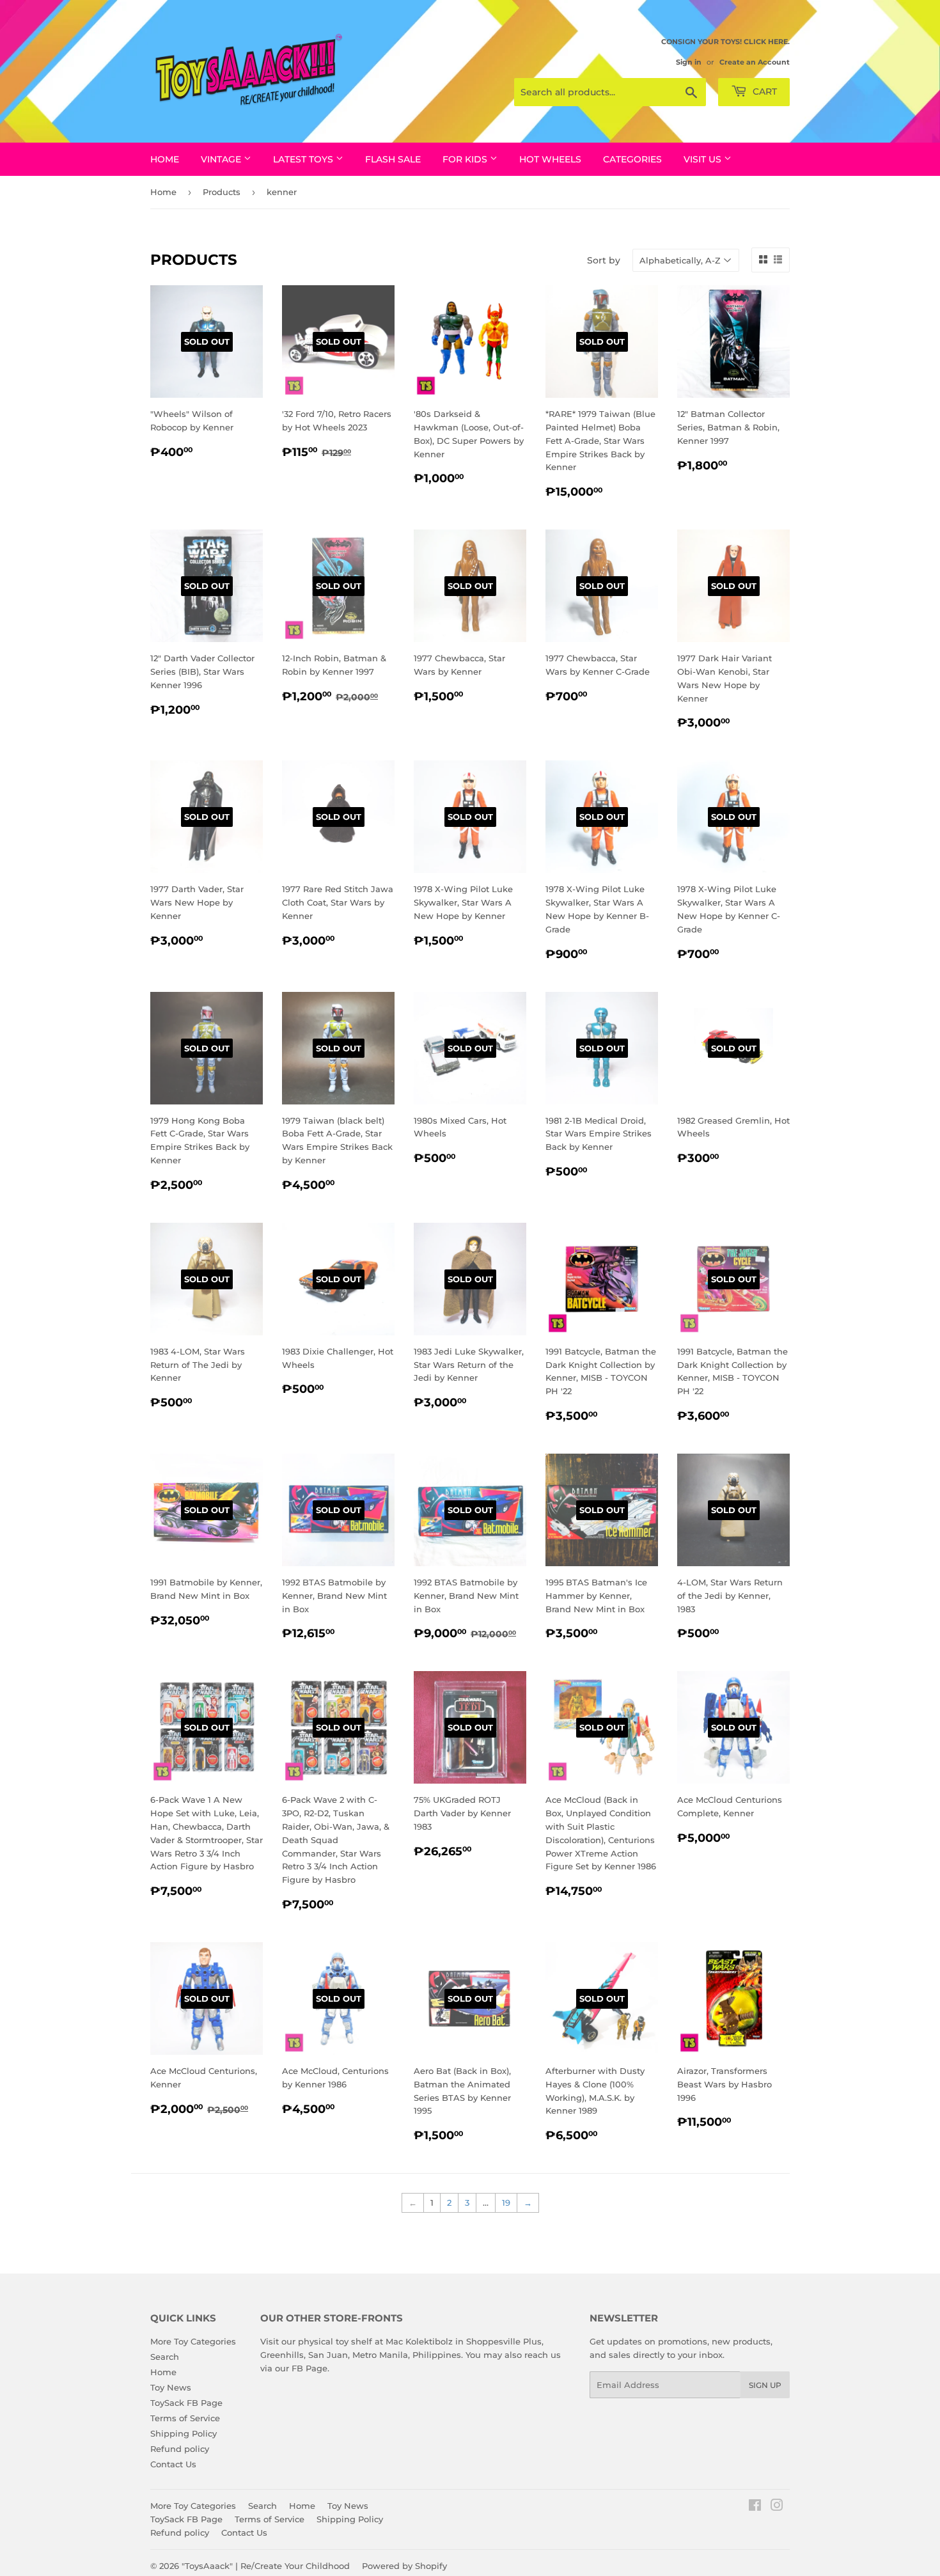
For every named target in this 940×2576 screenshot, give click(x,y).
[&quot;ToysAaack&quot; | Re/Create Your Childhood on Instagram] (777, 2507)
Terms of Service (185, 2418)
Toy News (171, 2387)
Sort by (604, 260)
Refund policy (180, 2449)
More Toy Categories (193, 2341)
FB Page (309, 2368)
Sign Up (765, 2385)
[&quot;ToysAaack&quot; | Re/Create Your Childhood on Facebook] (755, 2507)
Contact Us (173, 2464)
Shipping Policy (184, 2433)
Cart (764, 91)
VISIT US (704, 159)
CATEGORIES (632, 159)
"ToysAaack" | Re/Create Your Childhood (266, 2566)
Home (165, 159)
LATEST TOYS (304, 159)
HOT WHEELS (550, 159)
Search (165, 2357)
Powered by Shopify (404, 2566)
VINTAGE (222, 159)
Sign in (689, 62)
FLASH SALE (393, 159)
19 (506, 2203)
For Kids (466, 159)
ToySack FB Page (186, 2403)
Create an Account (755, 62)
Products (222, 192)
